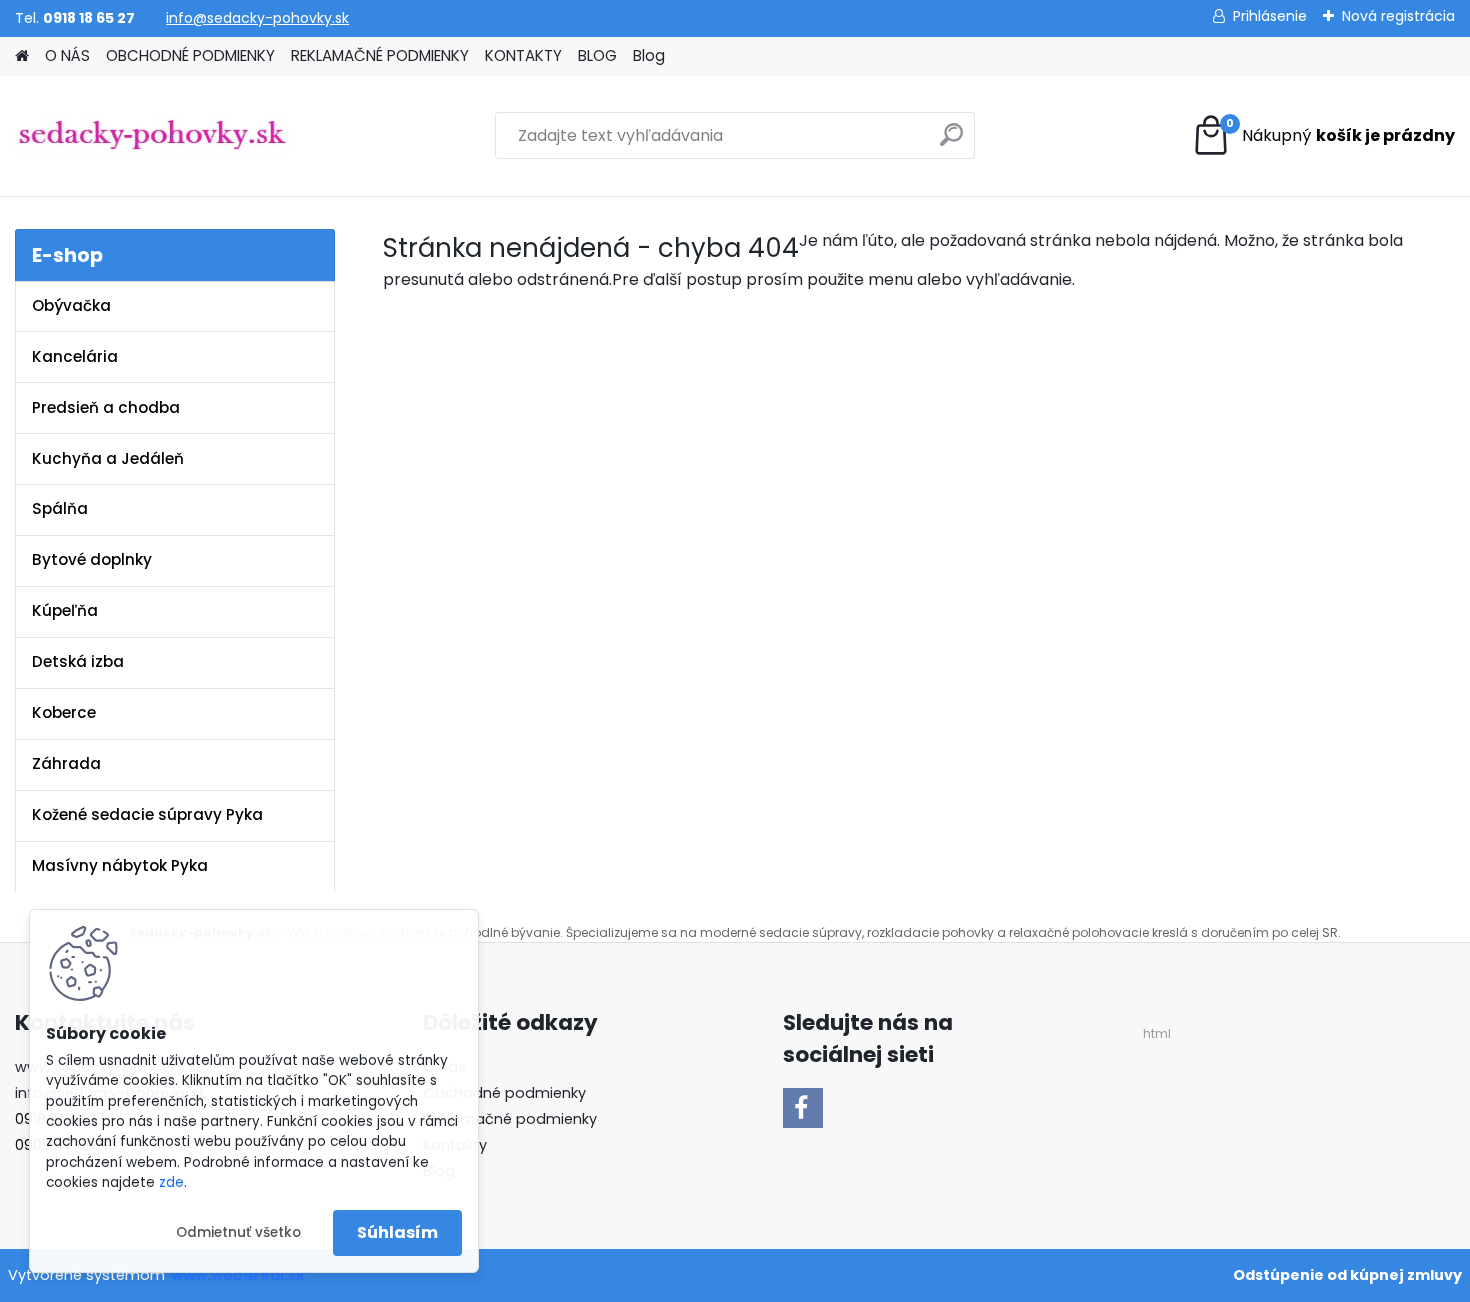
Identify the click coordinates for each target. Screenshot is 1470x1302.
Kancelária (75, 356)
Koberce (64, 712)
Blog (649, 55)
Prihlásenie (1270, 16)
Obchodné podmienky (504, 1093)
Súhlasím (397, 1232)
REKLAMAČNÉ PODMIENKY (380, 55)
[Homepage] (22, 56)
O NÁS (67, 55)
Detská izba (78, 661)
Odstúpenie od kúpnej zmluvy (1347, 1275)
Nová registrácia (1398, 16)
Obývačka (71, 305)
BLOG (597, 55)
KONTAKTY (523, 55)
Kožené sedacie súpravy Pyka (147, 814)
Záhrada (66, 763)
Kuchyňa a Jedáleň (108, 458)
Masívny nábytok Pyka (120, 865)
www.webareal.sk (238, 1275)
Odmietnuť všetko (238, 1232)
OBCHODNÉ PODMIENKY (190, 55)
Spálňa (60, 508)
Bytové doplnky (92, 559)
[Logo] (152, 136)
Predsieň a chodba (106, 407)
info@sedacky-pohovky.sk (257, 18)
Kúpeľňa (65, 610)
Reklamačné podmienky (510, 1119)
